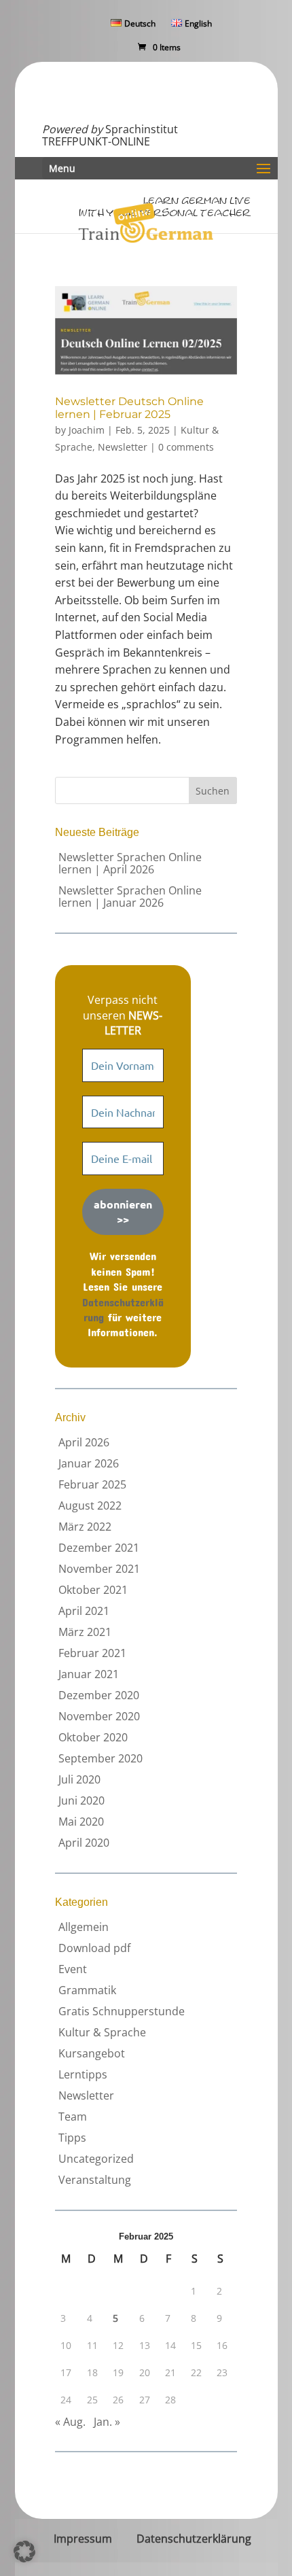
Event (73, 1969)
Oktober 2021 (93, 1590)
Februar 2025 (92, 1484)
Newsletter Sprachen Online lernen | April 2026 (130, 863)
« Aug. (70, 2422)
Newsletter (123, 447)
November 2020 (99, 1716)
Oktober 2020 (93, 1737)
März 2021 (85, 1632)
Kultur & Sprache (102, 2032)
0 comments (186, 447)
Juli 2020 (79, 1779)
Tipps (72, 2138)
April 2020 (84, 1843)
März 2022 (85, 1527)
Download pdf (94, 1948)
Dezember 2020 (99, 1695)
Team (73, 2117)
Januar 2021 (89, 1674)
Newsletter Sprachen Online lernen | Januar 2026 (130, 897)
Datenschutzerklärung (194, 2539)
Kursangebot (92, 2053)
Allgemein (84, 1927)
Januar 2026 (89, 1463)
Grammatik (87, 1990)
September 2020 (101, 1758)
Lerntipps (83, 2074)
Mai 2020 (81, 1822)
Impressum (83, 2539)
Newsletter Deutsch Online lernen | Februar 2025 (129, 408)
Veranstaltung (95, 2180)
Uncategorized (96, 2159)
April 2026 (84, 1442)
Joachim (87, 430)
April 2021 (84, 1611)
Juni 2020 (81, 1800)
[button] (24, 2552)
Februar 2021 (92, 1653)
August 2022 (90, 1505)
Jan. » (107, 2422)
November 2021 (99, 1569)
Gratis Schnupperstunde (122, 2011)
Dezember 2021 (99, 1548)
